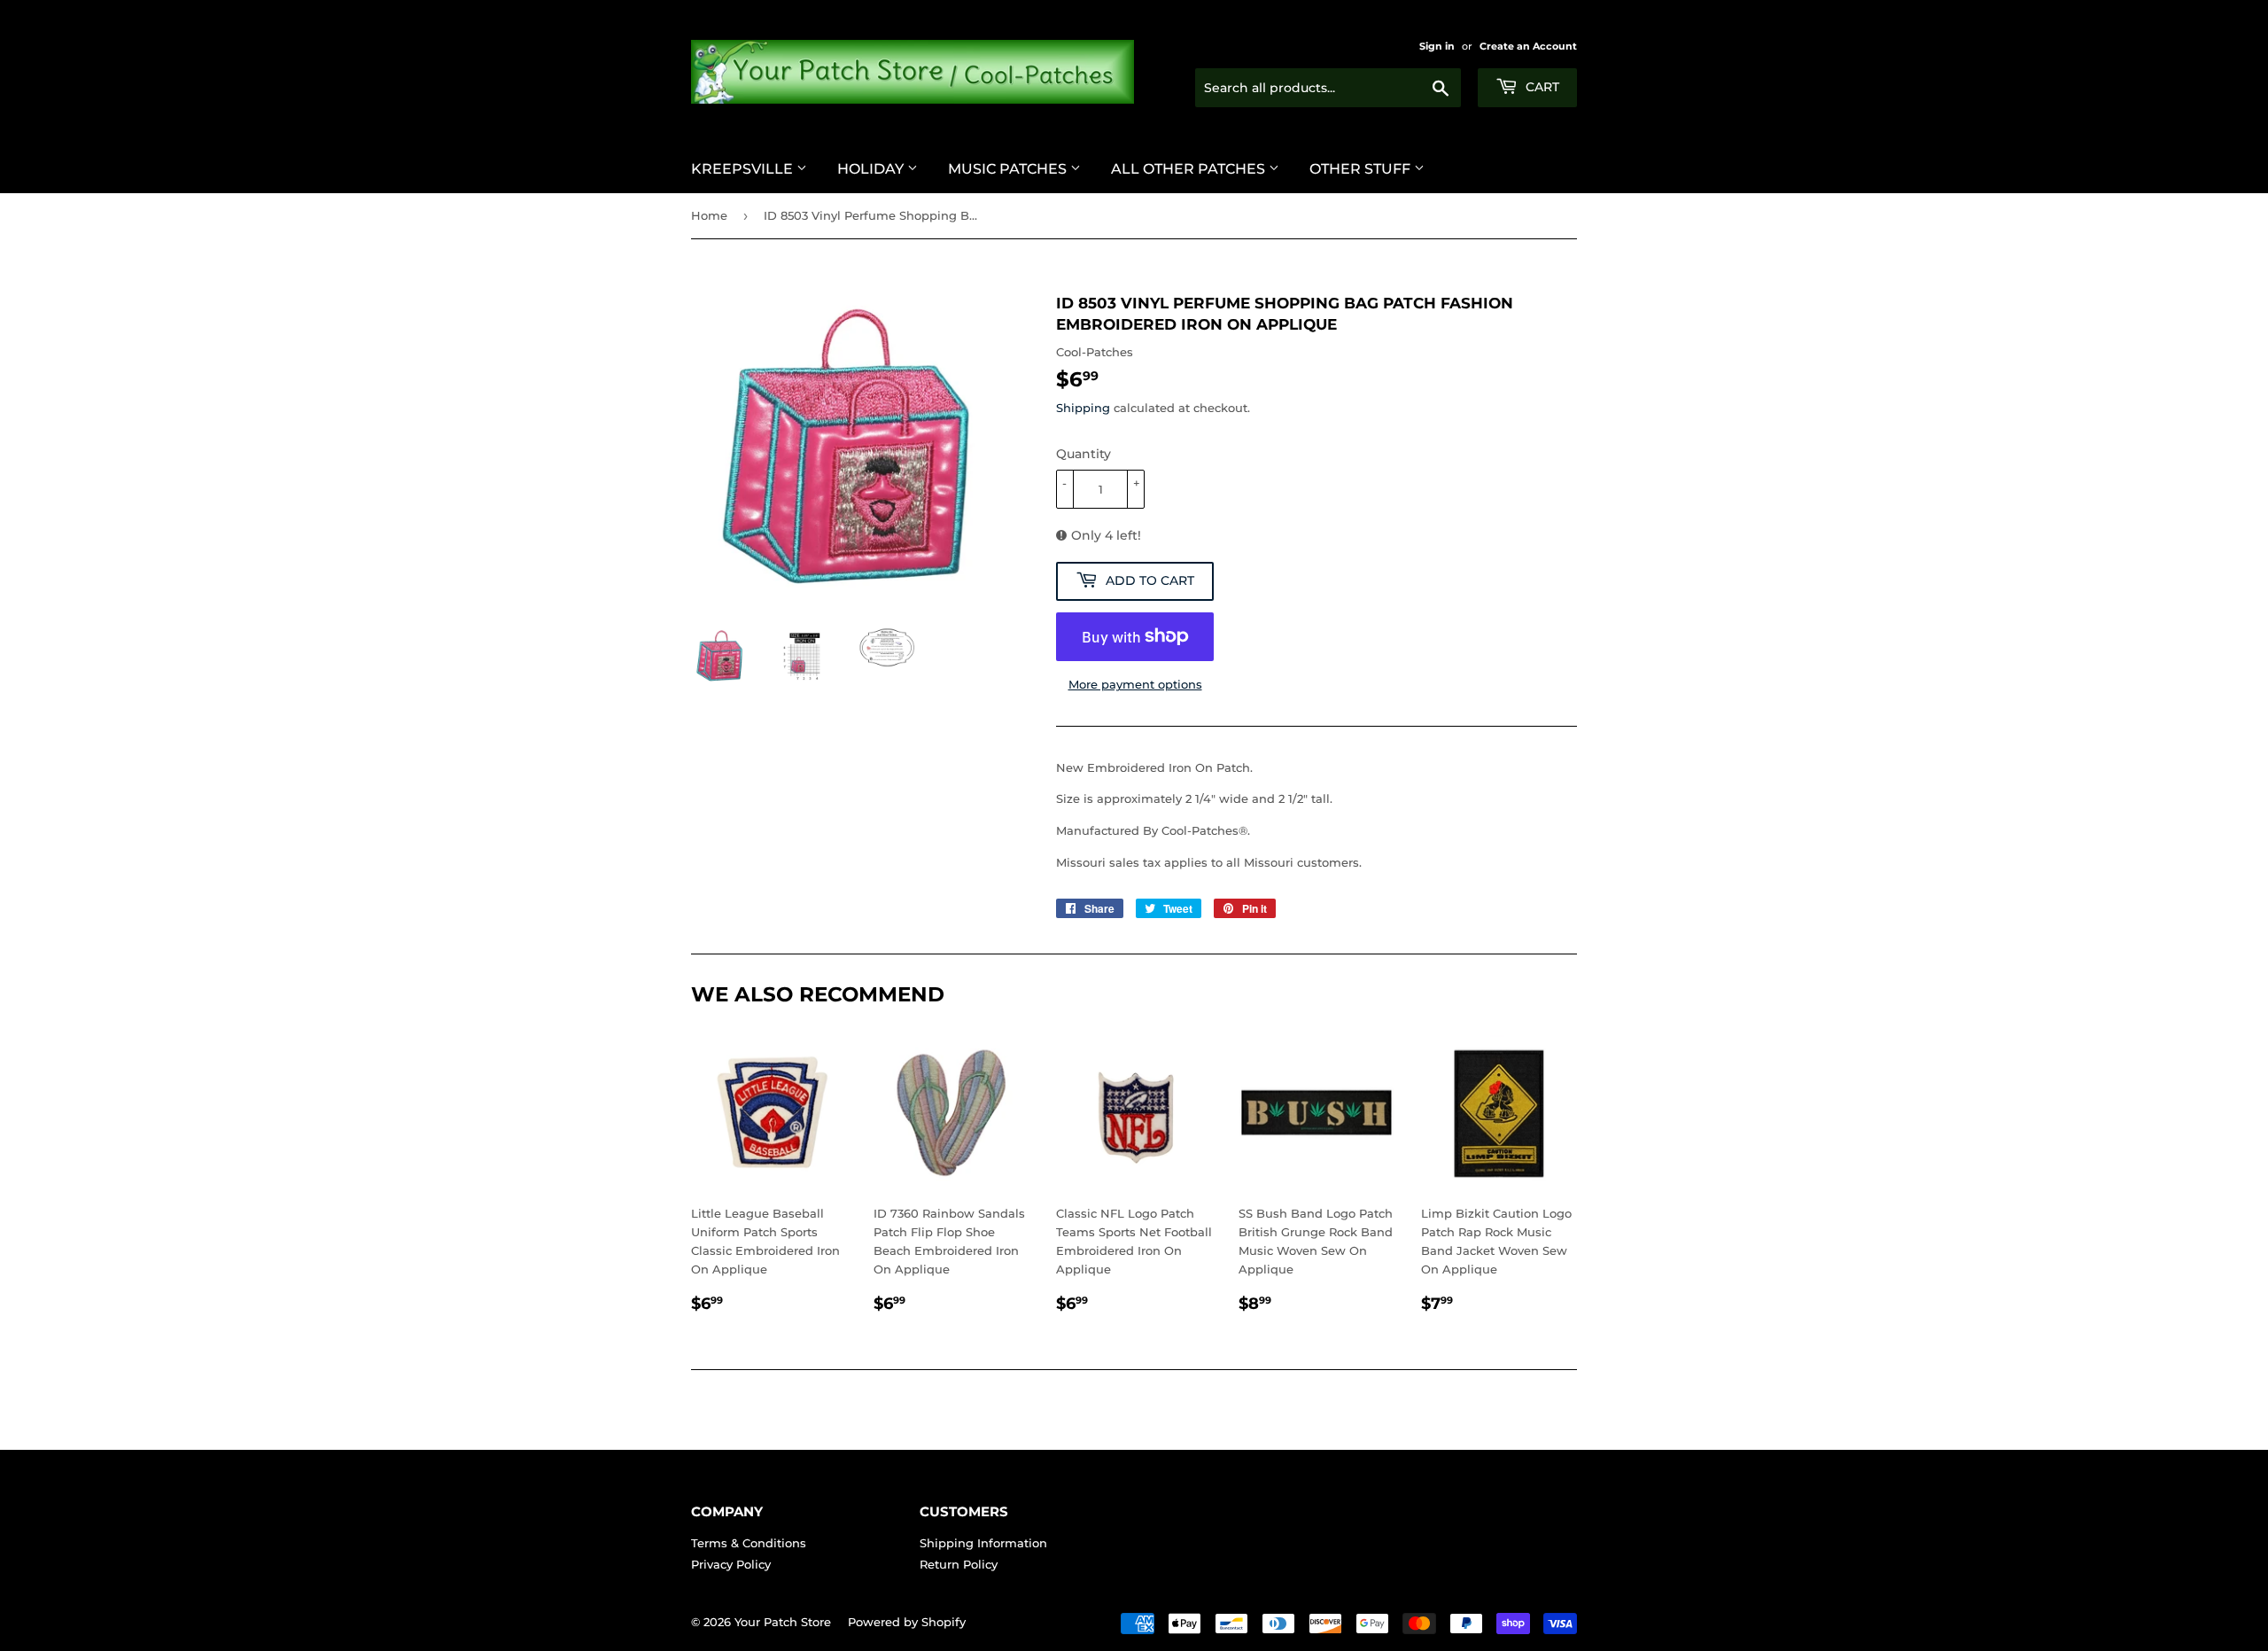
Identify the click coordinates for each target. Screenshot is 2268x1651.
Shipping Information (983, 1543)
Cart (1541, 87)
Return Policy (959, 1564)
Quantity (1084, 454)
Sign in (1437, 46)
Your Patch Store (783, 1622)
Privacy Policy (731, 1564)
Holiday (872, 169)
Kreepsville (744, 169)
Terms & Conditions (749, 1543)
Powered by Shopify (907, 1622)
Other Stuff (1362, 169)
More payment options (1135, 684)
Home (709, 215)
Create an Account (1528, 46)
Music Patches (1009, 169)
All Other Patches (1190, 169)
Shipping (1083, 408)
